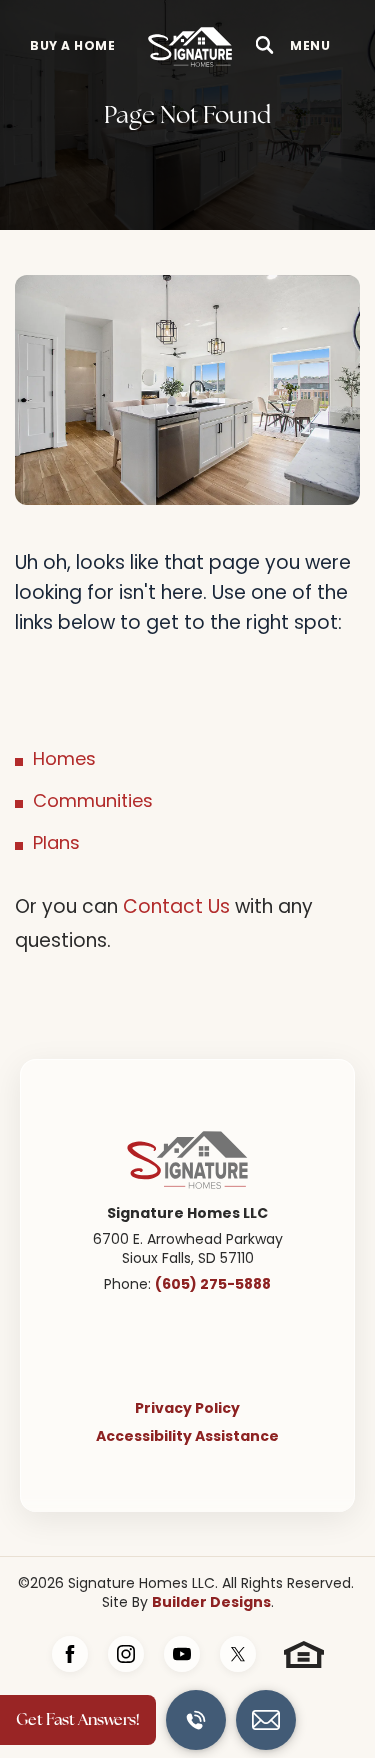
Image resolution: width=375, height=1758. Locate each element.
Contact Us (176, 908)
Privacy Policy (187, 1409)
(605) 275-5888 (213, 1285)
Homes (64, 760)
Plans (56, 844)
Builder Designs (211, 1603)
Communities (93, 802)
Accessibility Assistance (187, 1437)
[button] (265, 46)
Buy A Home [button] (72, 47)
